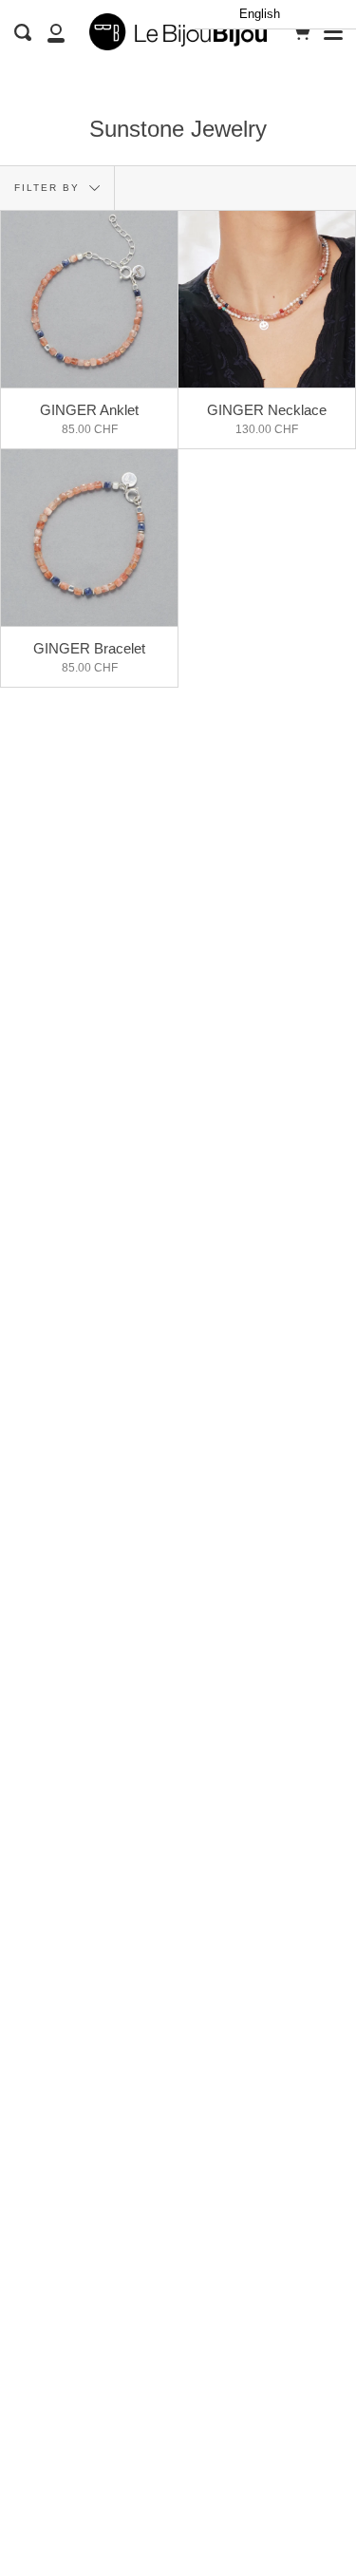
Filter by (49, 188)
